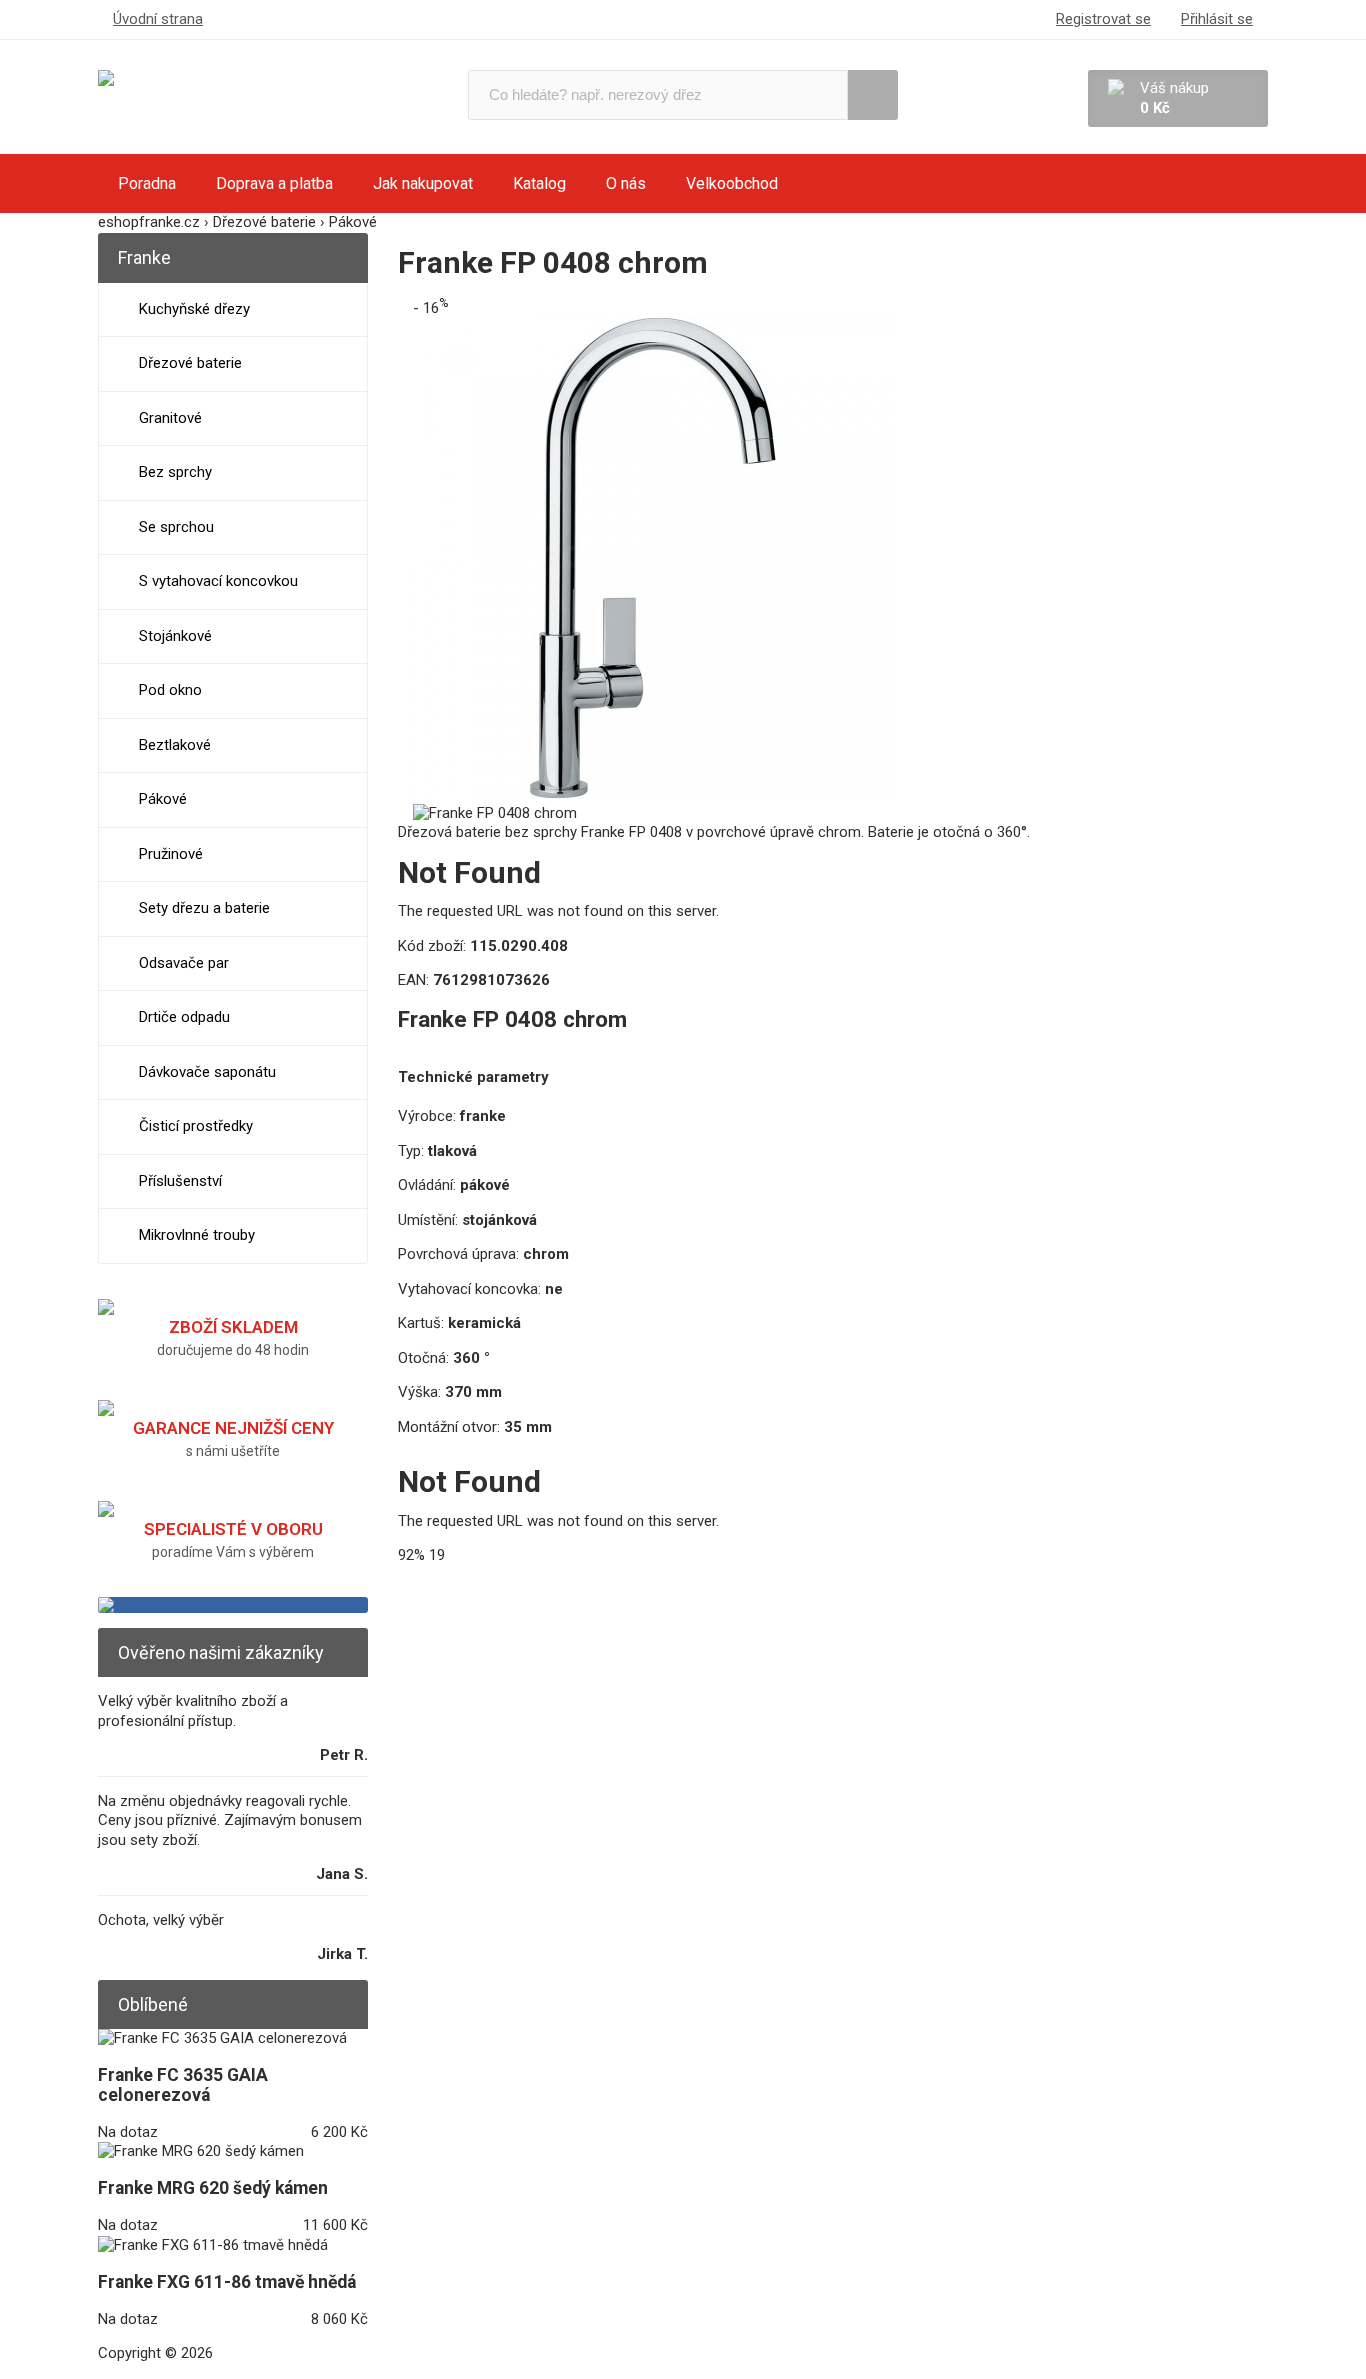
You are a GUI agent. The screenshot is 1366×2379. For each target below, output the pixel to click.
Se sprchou (176, 527)
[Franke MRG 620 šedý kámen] (201, 2151)
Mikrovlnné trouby (197, 1235)
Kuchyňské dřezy (194, 309)
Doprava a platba (274, 183)
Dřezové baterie (190, 363)
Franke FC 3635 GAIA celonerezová (183, 2085)
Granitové (170, 418)
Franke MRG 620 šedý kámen (213, 2188)
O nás (626, 183)
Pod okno (170, 690)
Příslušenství (180, 1181)
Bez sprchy (175, 472)
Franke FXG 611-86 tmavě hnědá (227, 2282)
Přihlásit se (1217, 19)
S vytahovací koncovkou (218, 581)
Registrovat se (1103, 19)
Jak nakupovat (423, 183)
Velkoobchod (732, 183)
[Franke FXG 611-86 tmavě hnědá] (213, 2245)
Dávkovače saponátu (207, 1072)
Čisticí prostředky (196, 1126)
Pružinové (171, 854)
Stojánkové (175, 636)
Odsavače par (184, 963)
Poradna (147, 183)
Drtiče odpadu (184, 1017)
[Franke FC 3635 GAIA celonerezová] (222, 2038)
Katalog (539, 183)
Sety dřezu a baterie (204, 908)
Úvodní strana (158, 19)
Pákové (163, 799)
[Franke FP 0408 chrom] (653, 793)
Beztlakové (175, 745)
